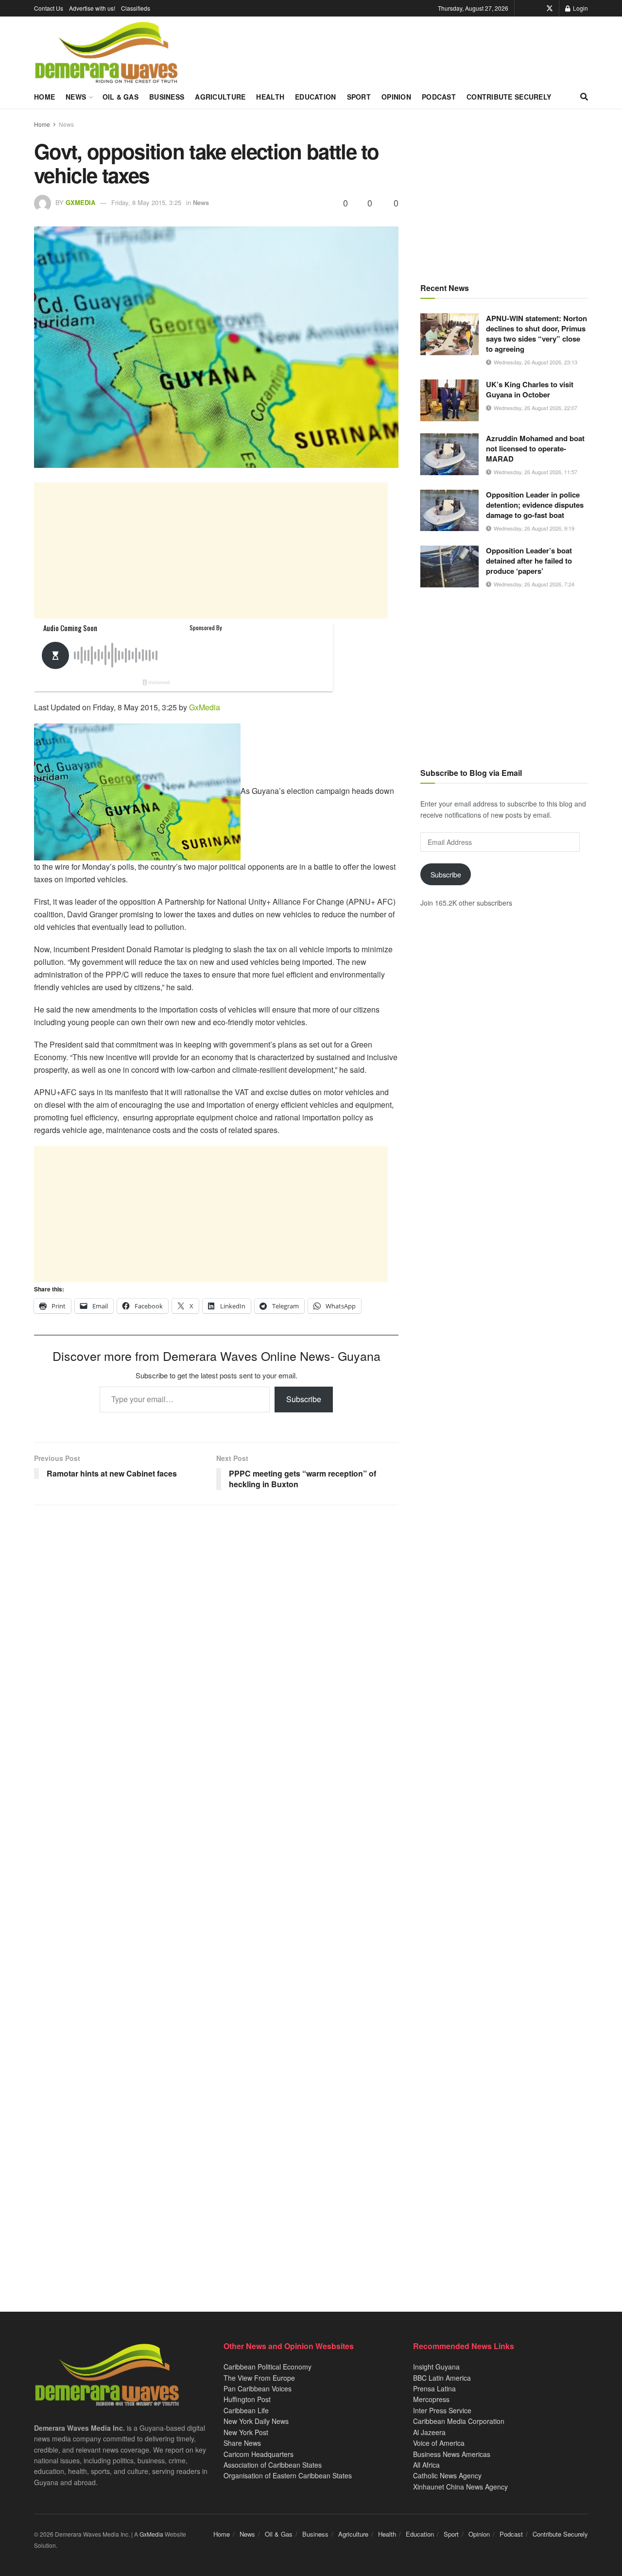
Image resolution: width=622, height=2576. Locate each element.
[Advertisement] (211, 550)
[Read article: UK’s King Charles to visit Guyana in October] (449, 400)
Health (270, 97)
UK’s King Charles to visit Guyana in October (530, 389)
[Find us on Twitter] (550, 8)
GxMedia (80, 202)
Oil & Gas (121, 97)
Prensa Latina (434, 2388)
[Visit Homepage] (106, 53)
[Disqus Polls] (216, 1641)
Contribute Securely (509, 97)
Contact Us (49, 8)
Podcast (439, 97)
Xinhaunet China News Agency (460, 2487)
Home (44, 97)
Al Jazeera (429, 2432)
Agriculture (220, 97)
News (76, 97)
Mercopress (431, 2399)
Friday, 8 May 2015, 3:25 (146, 202)
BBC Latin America (442, 2378)
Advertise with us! (92, 8)
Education (316, 97)
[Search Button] (584, 97)
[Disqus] (216, 1895)
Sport (359, 97)
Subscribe (304, 1399)
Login (580, 8)
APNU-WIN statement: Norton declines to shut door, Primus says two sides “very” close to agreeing (536, 334)
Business (167, 97)
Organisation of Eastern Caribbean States (288, 2475)
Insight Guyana (436, 2367)
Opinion (396, 97)
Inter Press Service (442, 2410)
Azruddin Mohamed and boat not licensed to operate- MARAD (535, 448)
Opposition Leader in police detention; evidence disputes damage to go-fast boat (535, 505)
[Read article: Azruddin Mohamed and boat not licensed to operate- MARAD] (449, 454)
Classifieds (136, 8)
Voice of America (439, 2443)
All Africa (426, 2465)
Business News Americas (452, 2454)
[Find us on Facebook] (536, 8)
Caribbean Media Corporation (459, 2421)
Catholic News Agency (447, 2475)
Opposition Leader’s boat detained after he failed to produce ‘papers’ (529, 561)
